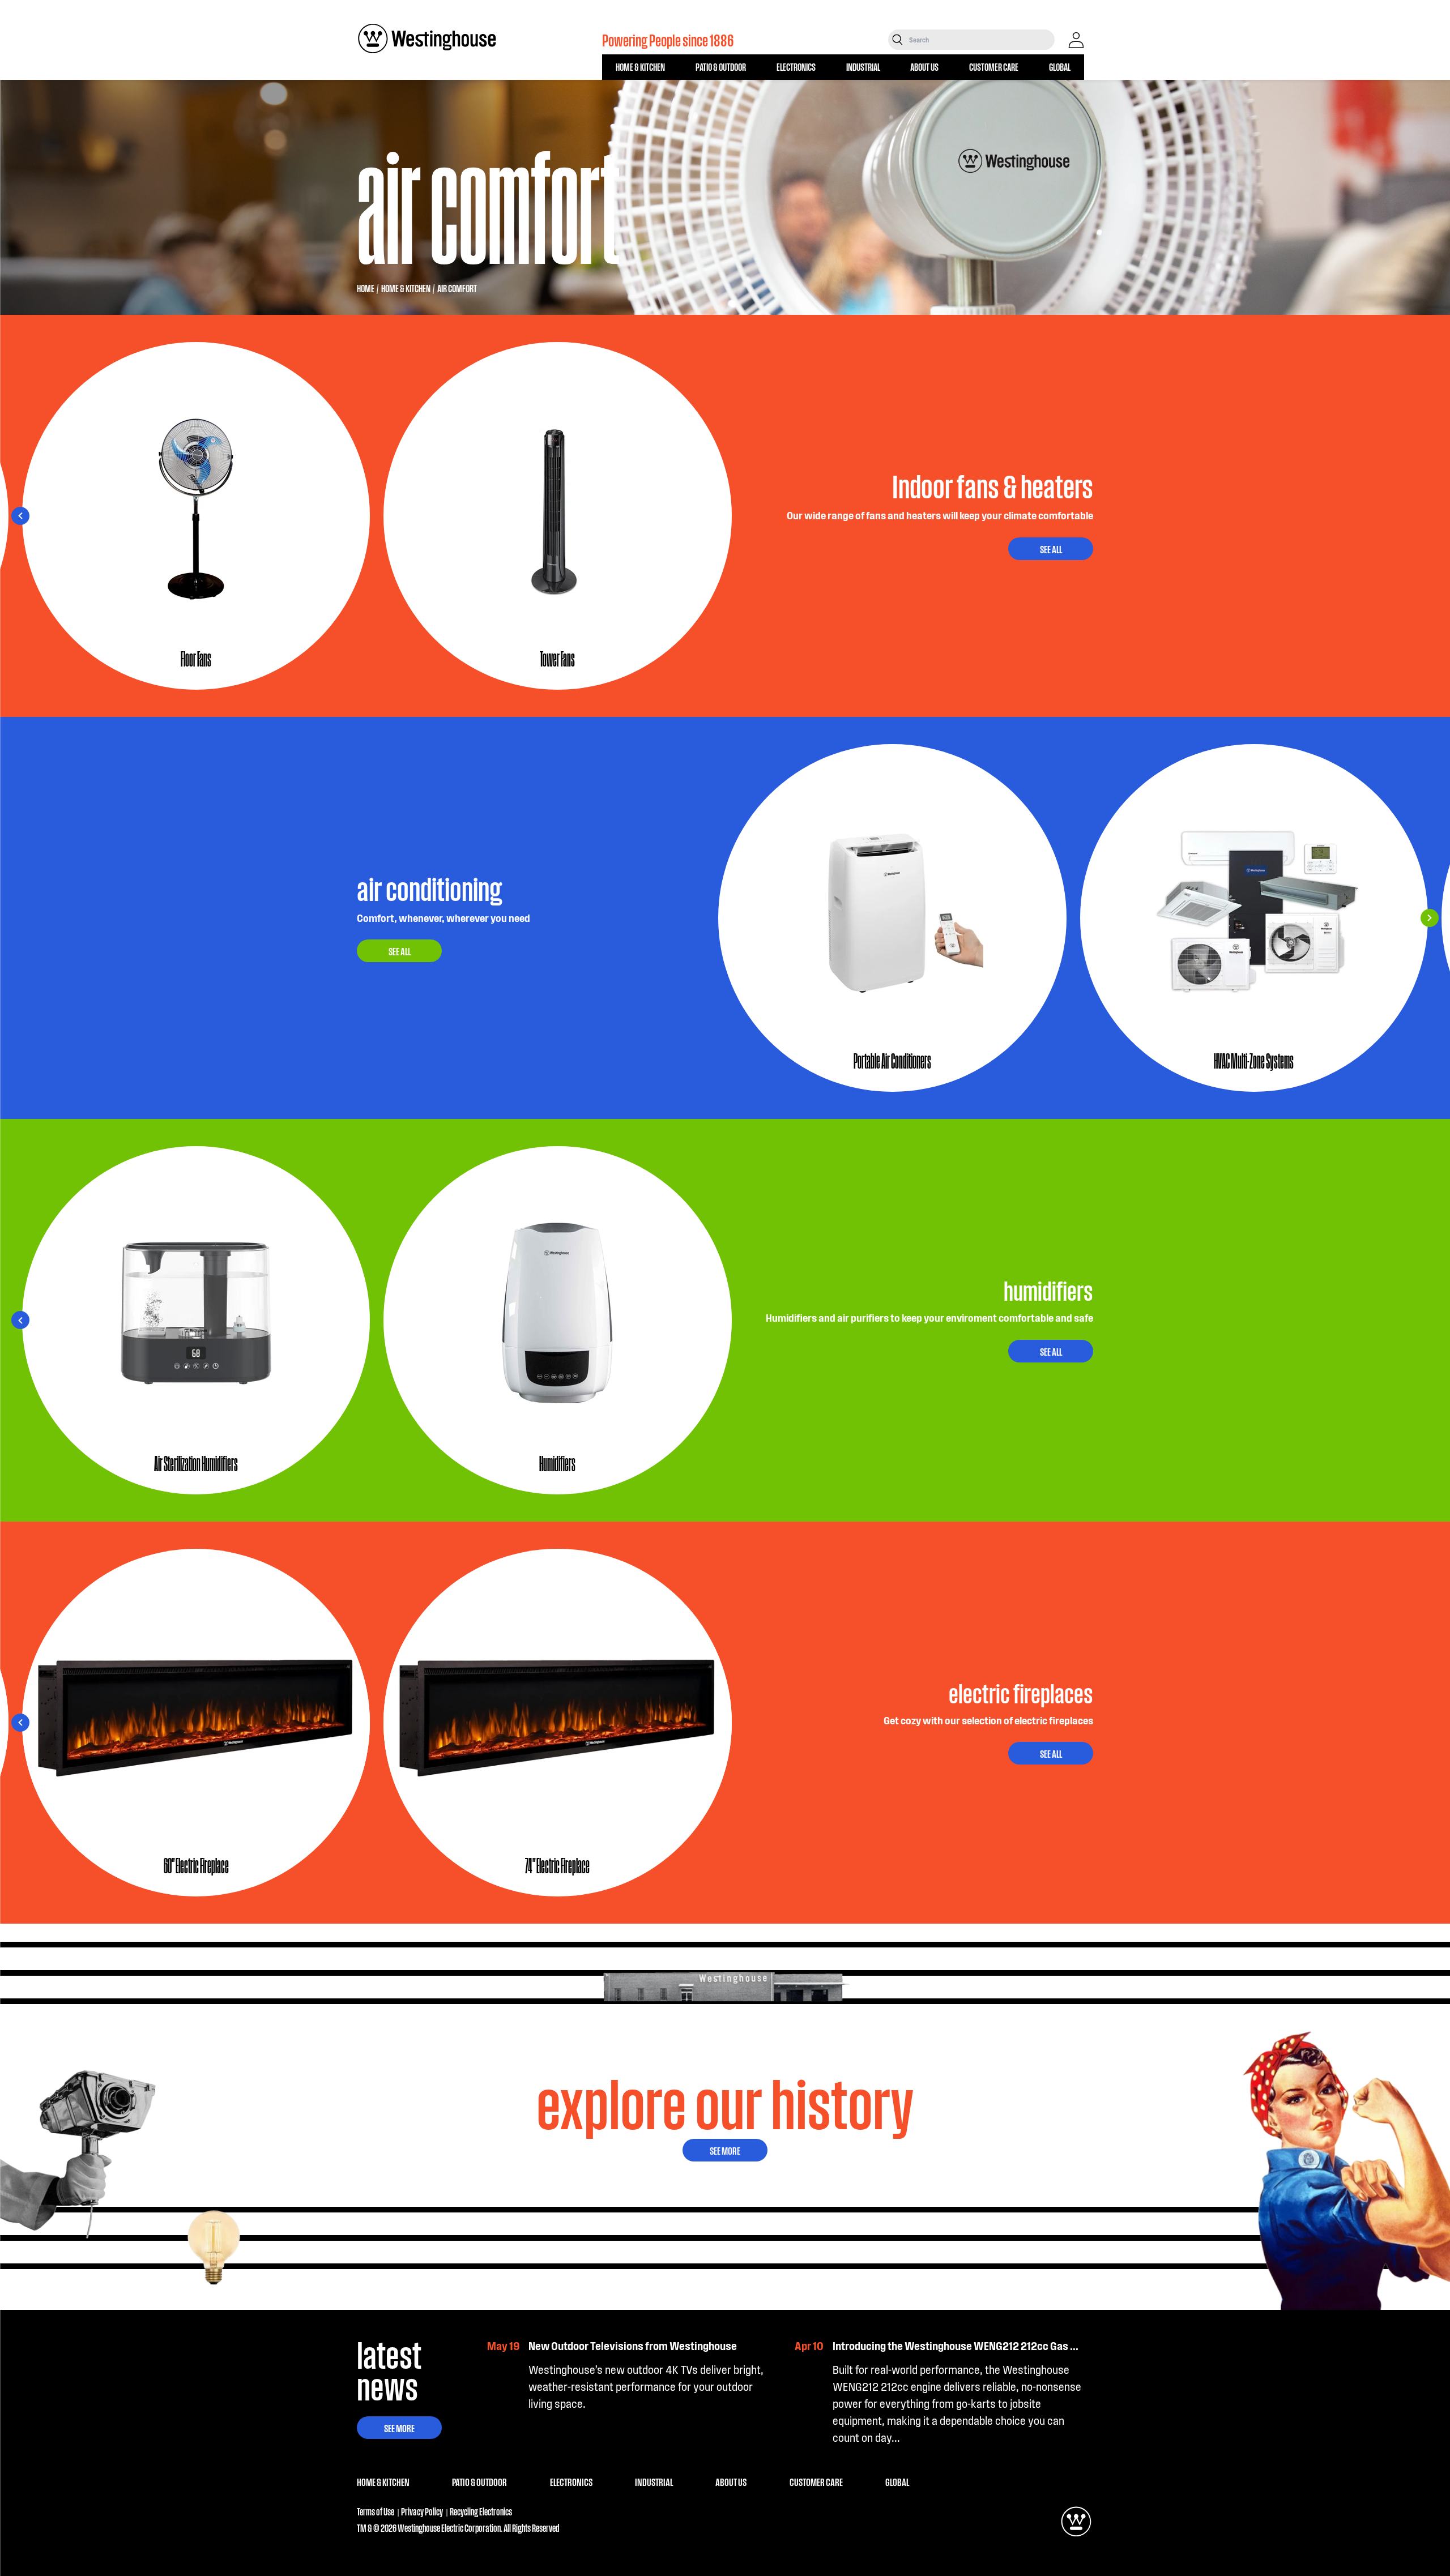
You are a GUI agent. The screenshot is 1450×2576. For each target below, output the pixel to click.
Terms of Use (376, 2511)
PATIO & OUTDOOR (721, 67)
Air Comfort (457, 288)
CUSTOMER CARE (994, 67)
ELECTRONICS (796, 67)
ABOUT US (924, 67)
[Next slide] (20, 516)
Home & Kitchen (406, 288)
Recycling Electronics (481, 2511)
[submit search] (897, 40)
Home (366, 288)
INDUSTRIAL (863, 67)
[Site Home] (427, 39)
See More (725, 2150)
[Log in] (1076, 40)
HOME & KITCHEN (640, 67)
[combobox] (981, 40)
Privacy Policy (422, 2511)
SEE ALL (1051, 549)
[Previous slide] (1430, 516)
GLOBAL (1060, 67)
